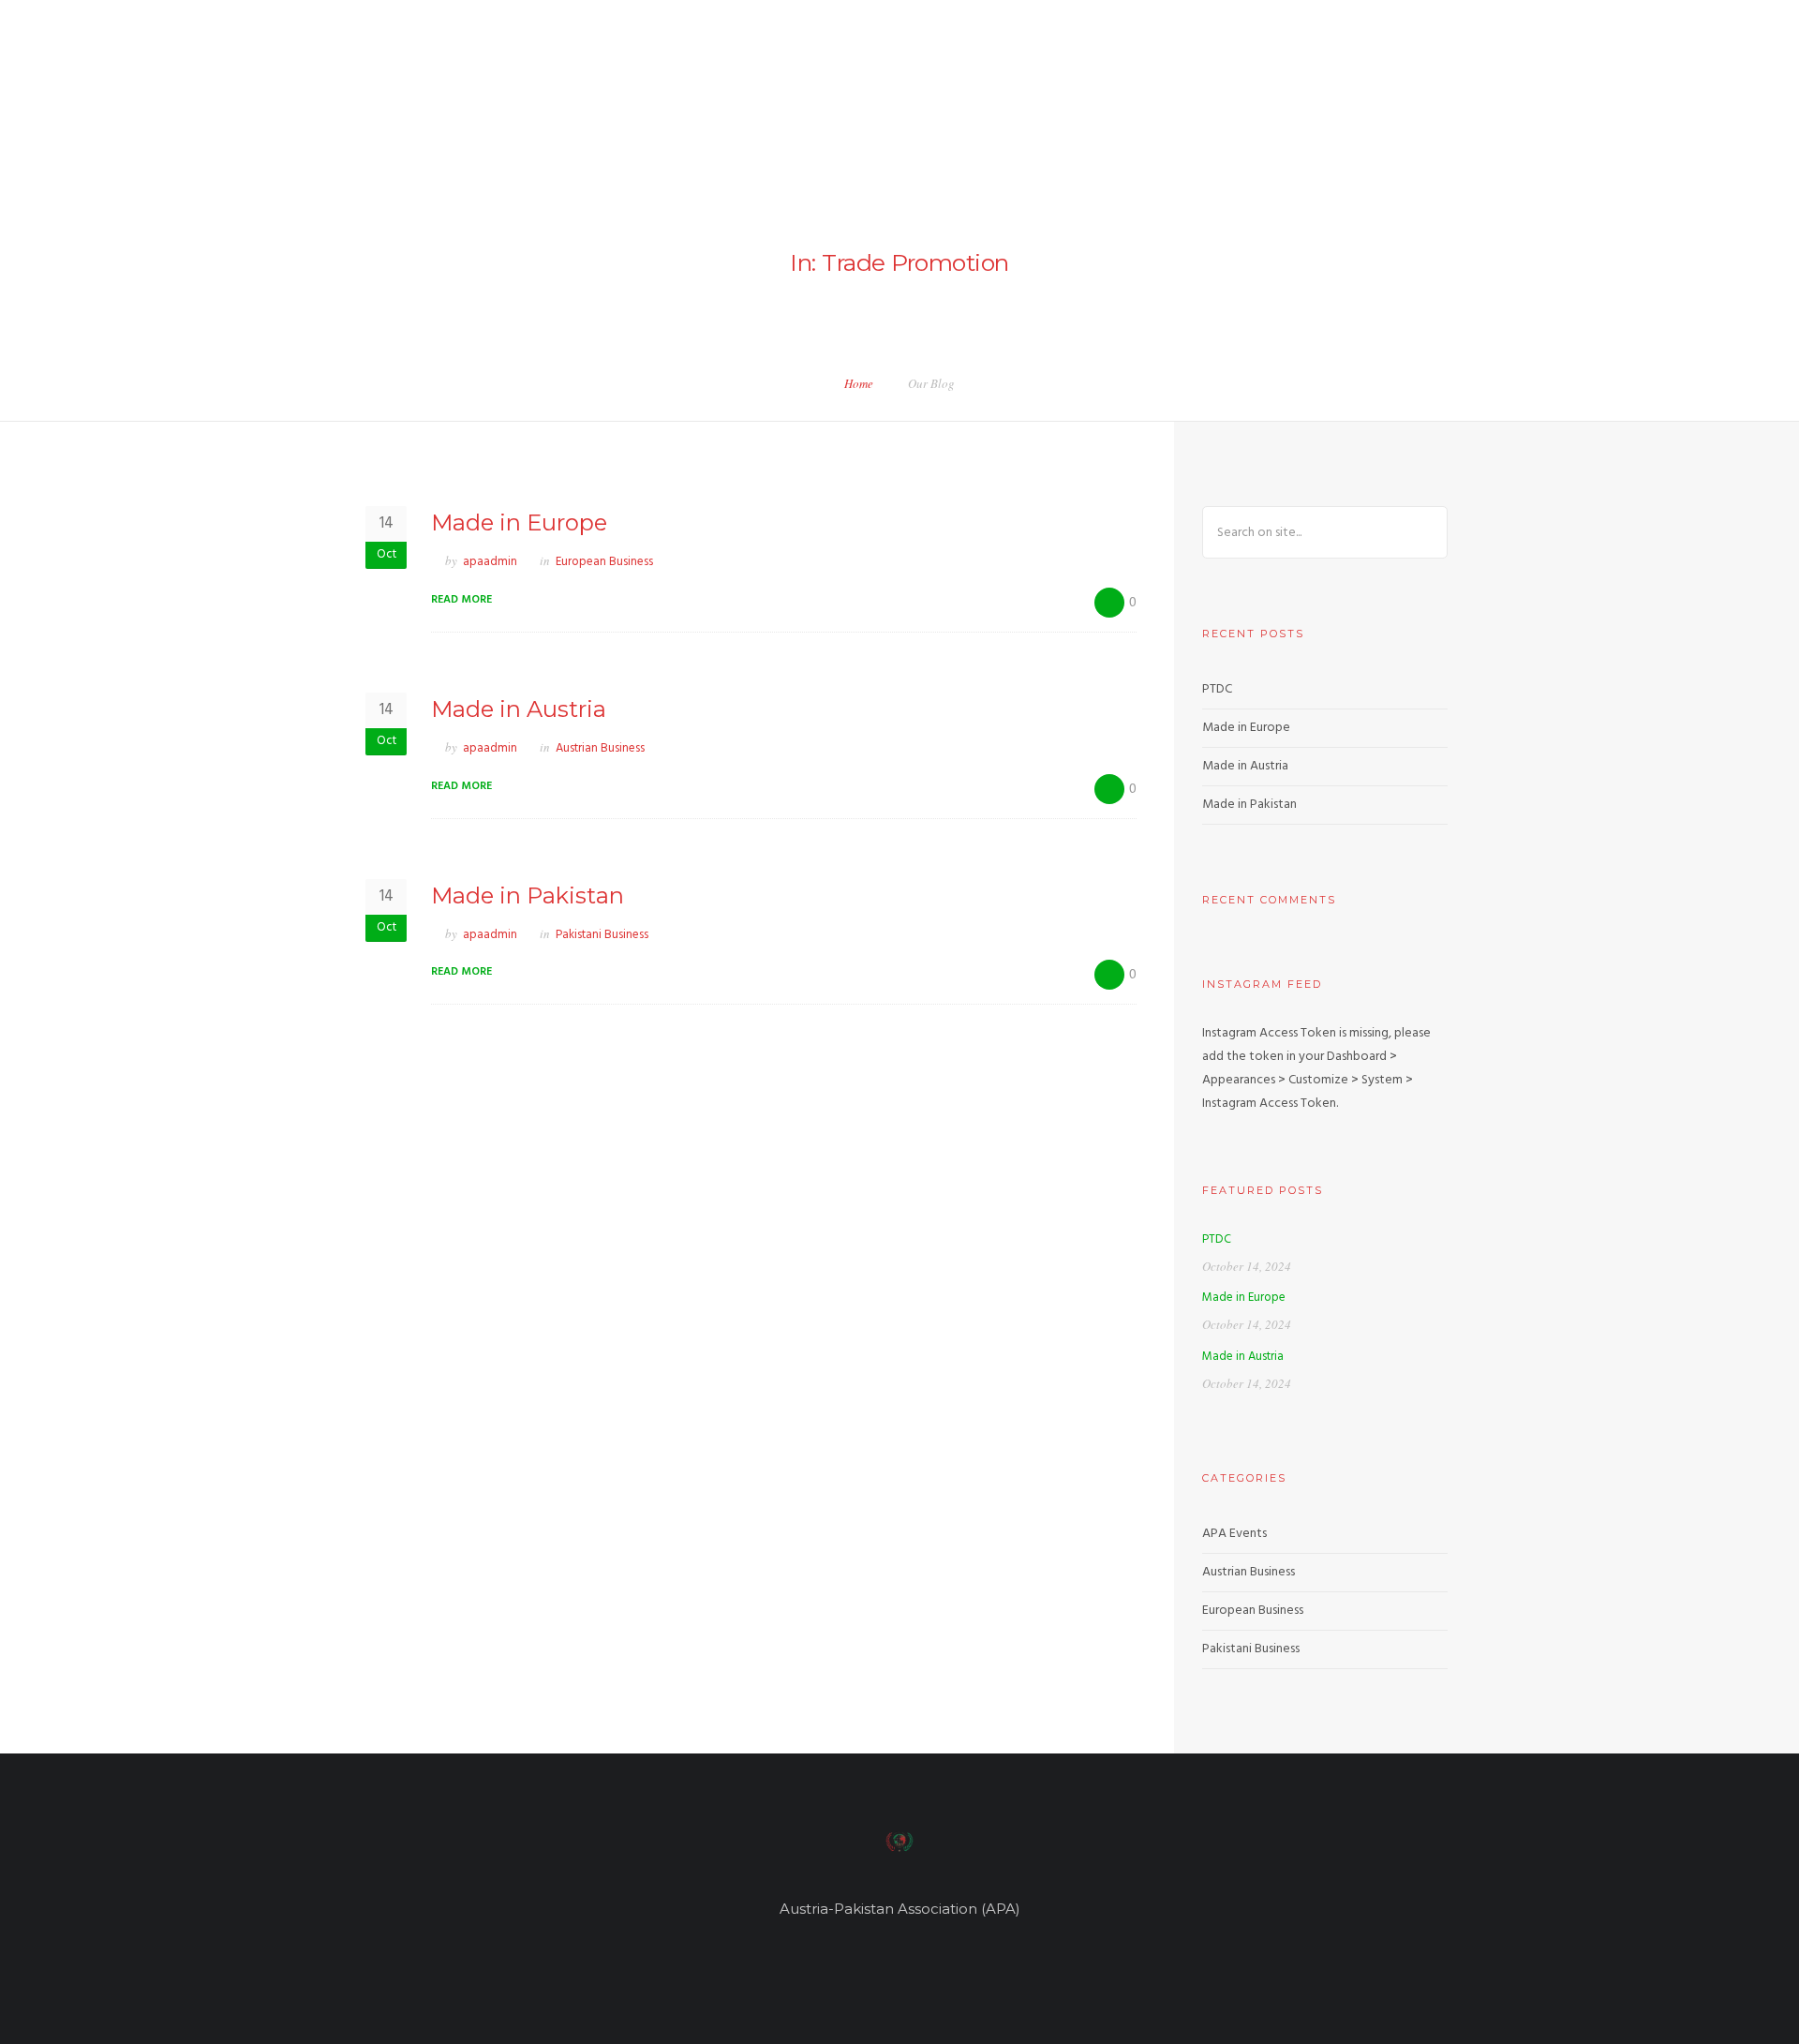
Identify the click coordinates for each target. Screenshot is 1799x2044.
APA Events (1234, 1534)
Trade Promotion (1373, 73)
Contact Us (1732, 73)
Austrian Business (600, 748)
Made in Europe (519, 522)
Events (1643, 73)
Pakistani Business (602, 935)
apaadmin (490, 562)
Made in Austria (519, 709)
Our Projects (1130, 73)
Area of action (1008, 73)
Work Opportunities (1525, 73)
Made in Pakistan (528, 895)
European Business (604, 562)
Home (914, 73)
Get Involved (1245, 73)
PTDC (1217, 689)
